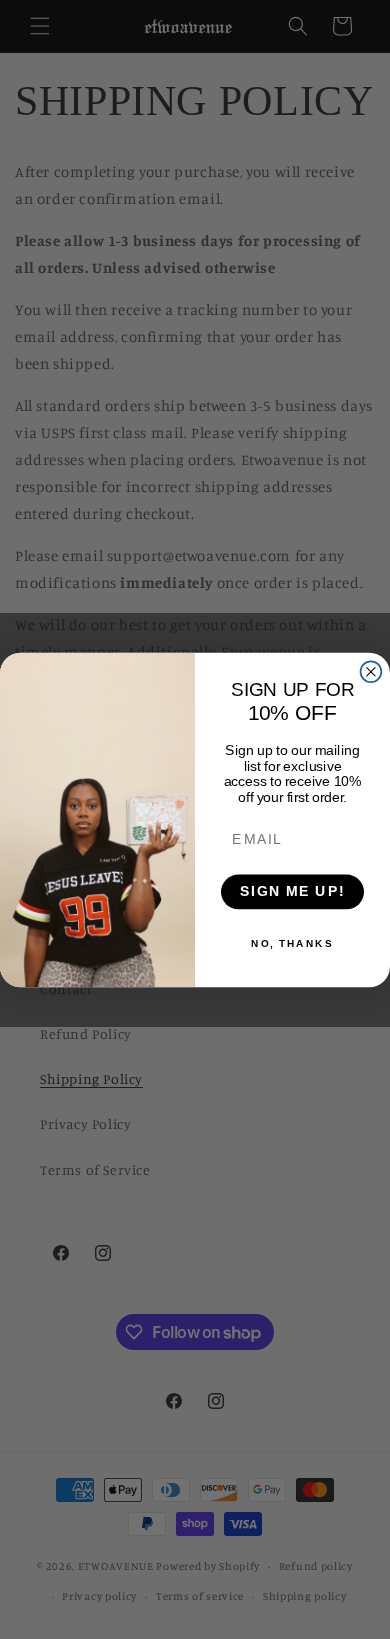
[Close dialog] (371, 671)
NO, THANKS (292, 943)
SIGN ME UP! (292, 891)
